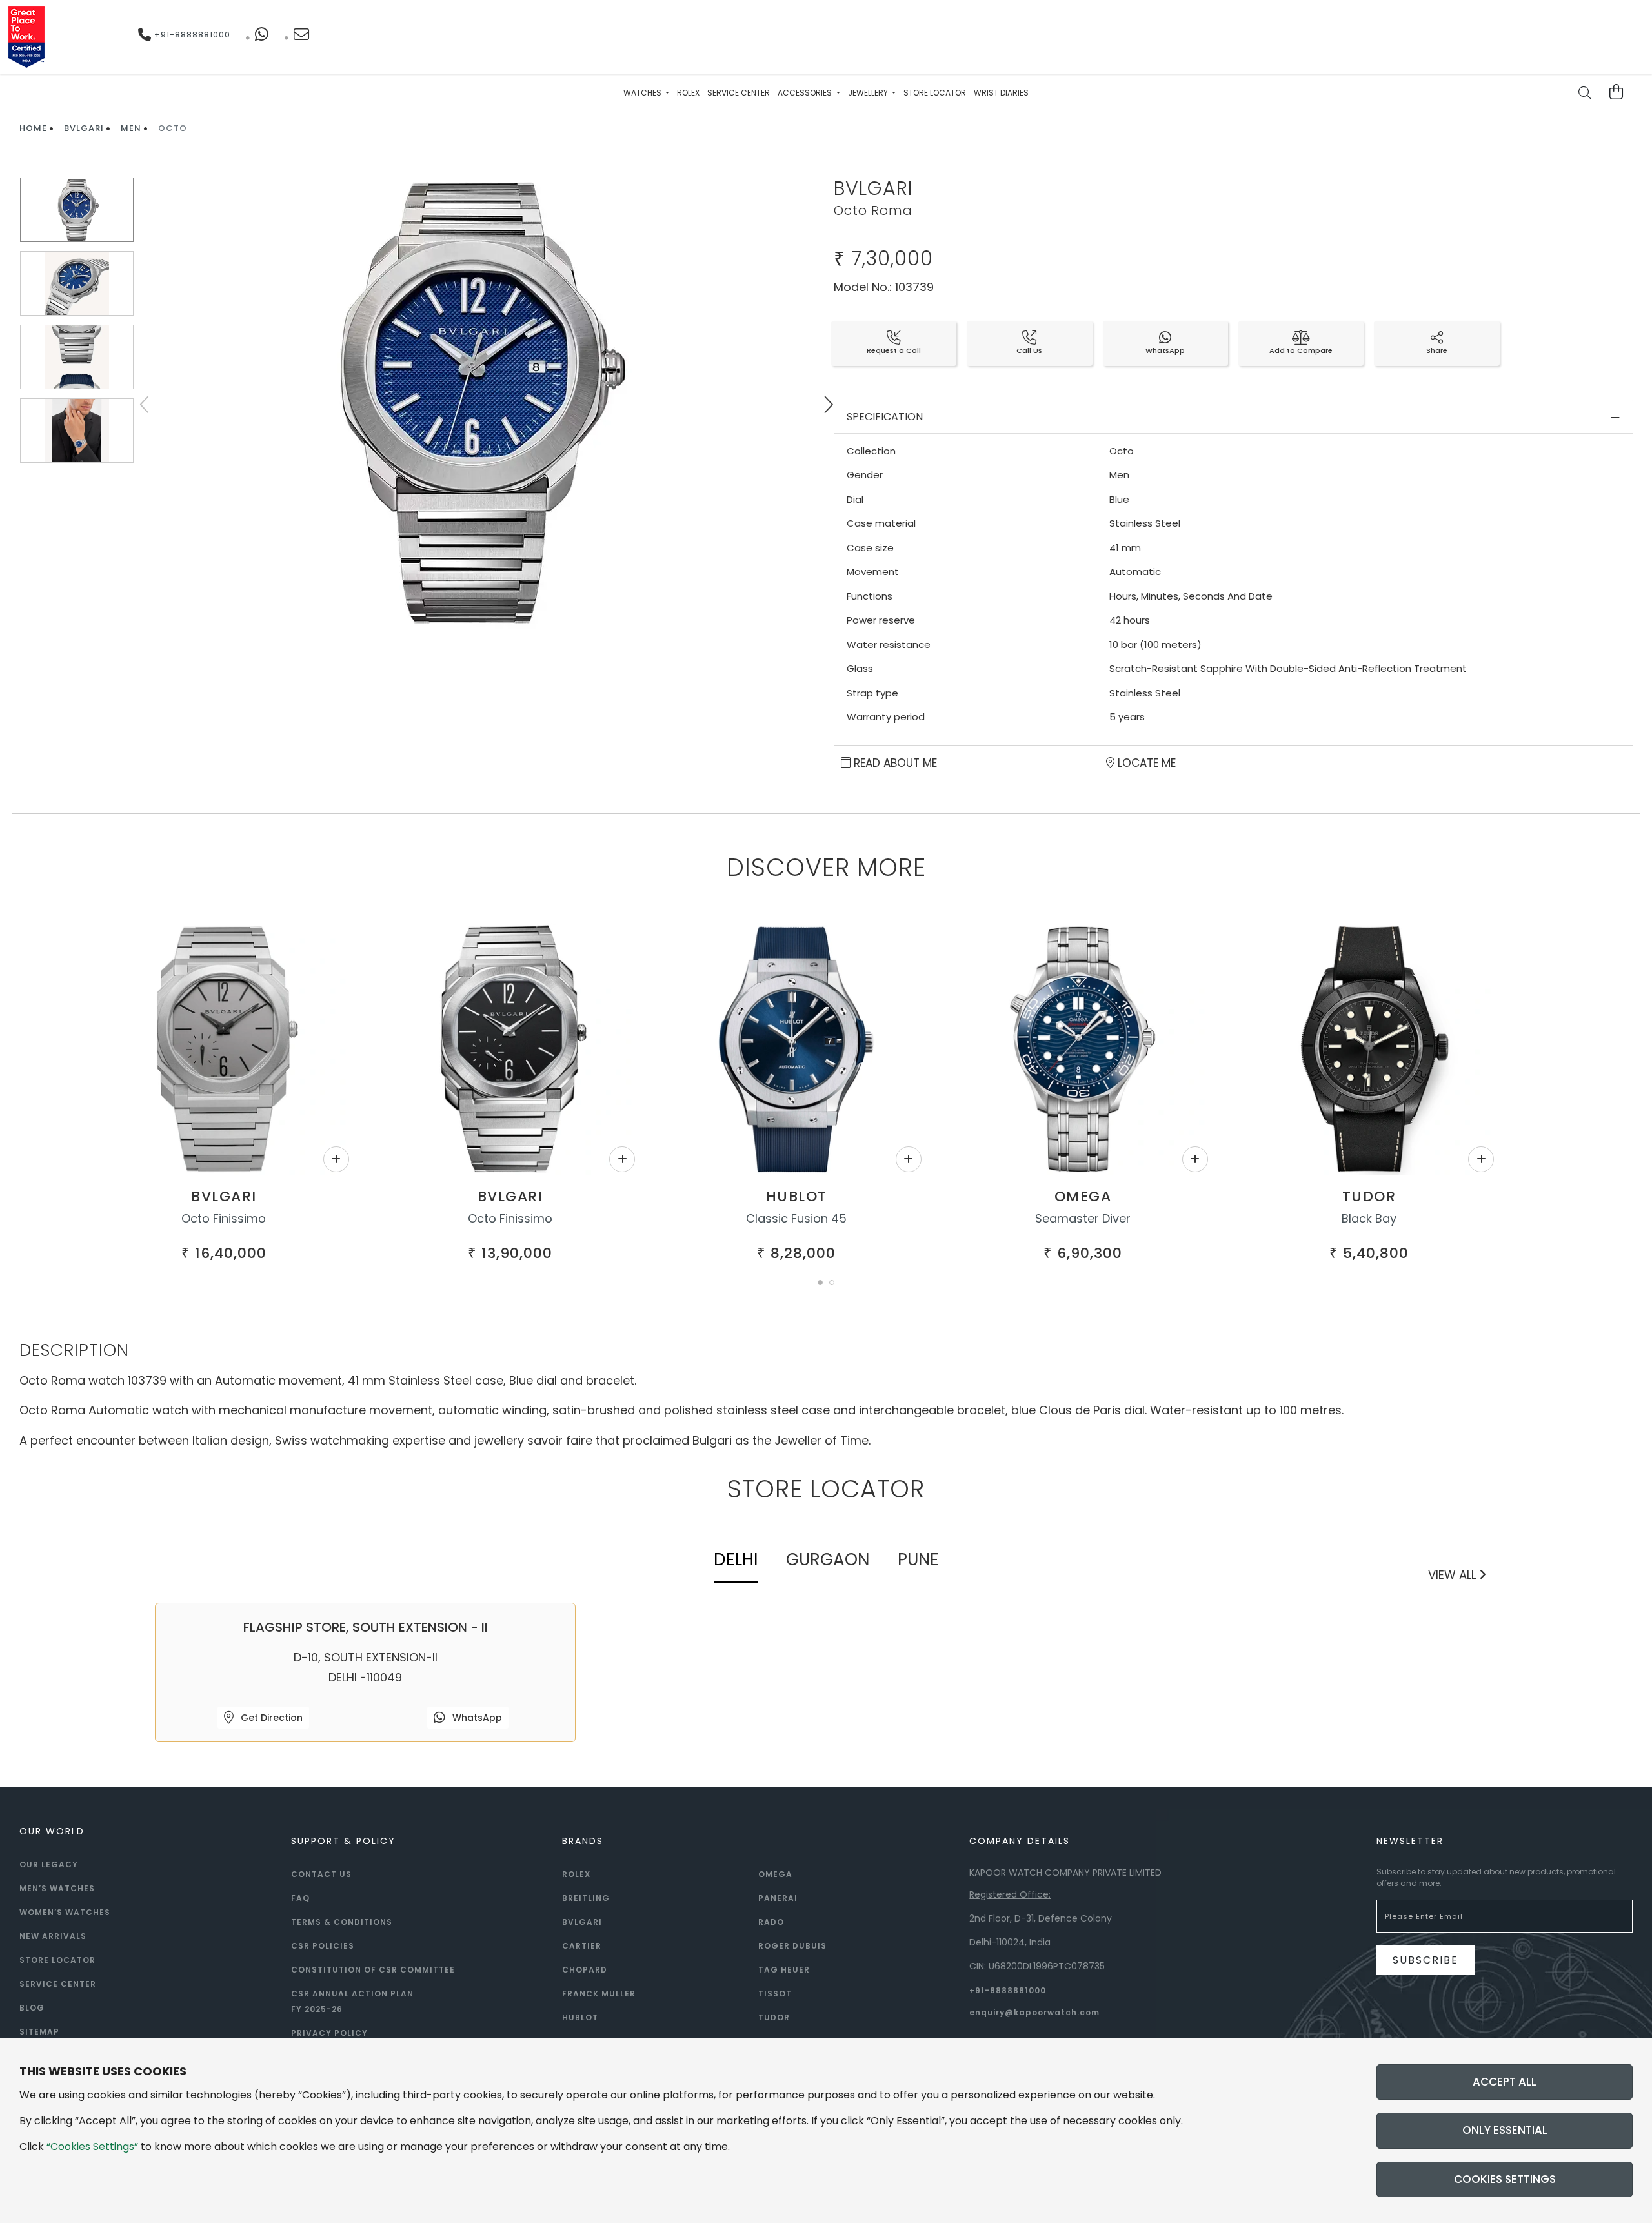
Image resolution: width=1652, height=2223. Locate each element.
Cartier (582, 1946)
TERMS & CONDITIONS (342, 1922)
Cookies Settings (1505, 2179)
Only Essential (1505, 2130)
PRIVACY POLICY (329, 2033)
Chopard (585, 1970)
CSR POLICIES (323, 1946)
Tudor (1369, 1196)
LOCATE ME (1145, 763)
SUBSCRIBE (1425, 1960)
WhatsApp (476, 1718)
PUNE (918, 1559)
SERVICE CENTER (58, 1984)
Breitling (586, 1898)
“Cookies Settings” (92, 2147)
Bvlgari (84, 128)
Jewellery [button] (869, 93)
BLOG (32, 2008)
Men (131, 128)
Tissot (775, 1994)
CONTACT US (321, 1874)
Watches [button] (643, 93)
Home (33, 128)
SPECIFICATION (885, 417)
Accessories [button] (806, 93)
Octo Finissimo (224, 1218)
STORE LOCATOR (57, 1960)
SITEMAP (39, 2032)
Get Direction (270, 1718)
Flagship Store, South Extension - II (366, 1627)
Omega (1083, 1196)
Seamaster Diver (1083, 1218)
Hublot (797, 1196)
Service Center (739, 93)
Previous (145, 405)
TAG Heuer (784, 1970)
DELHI (736, 1559)
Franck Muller (599, 1994)
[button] (820, 1283)
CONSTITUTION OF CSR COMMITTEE (373, 1970)
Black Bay (1369, 1218)
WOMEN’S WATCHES (65, 1912)
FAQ (300, 1898)
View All (1454, 1575)
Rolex (688, 93)
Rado (771, 1922)
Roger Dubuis (792, 1946)
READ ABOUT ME (894, 763)
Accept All (1505, 2082)
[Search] (1586, 94)
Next (828, 405)
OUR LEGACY (49, 1864)
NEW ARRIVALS (53, 1936)
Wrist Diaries (1001, 93)
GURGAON (828, 1559)
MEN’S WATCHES (57, 1888)
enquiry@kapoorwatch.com (1034, 2012)
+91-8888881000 (191, 35)
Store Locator (935, 93)
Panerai (778, 1898)
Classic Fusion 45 (796, 1218)
